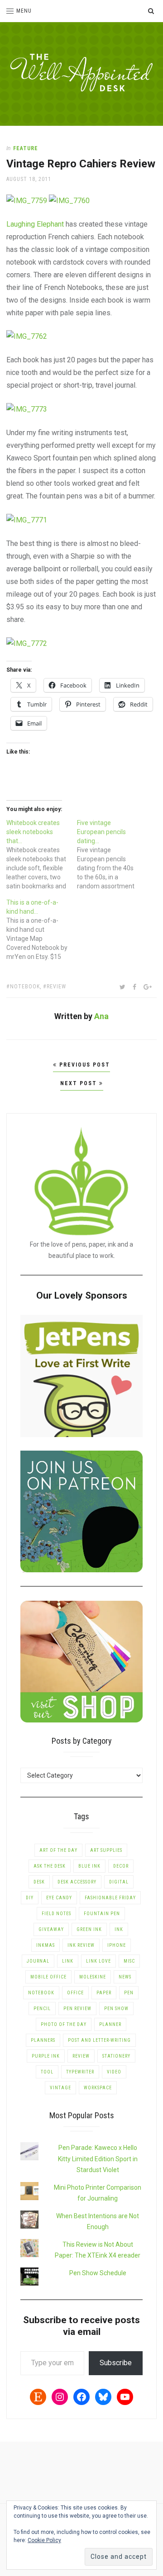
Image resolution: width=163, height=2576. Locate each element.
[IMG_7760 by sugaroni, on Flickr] (69, 200)
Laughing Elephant (35, 224)
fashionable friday (110, 1898)
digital (119, 1882)
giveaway (51, 1929)
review (56, 987)
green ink (89, 1929)
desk (39, 1882)
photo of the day (64, 2024)
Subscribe (116, 2363)
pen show (116, 2009)
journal (38, 1961)
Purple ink (46, 2056)
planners (43, 2040)
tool (47, 2072)
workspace (98, 2088)
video (114, 2072)
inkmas (46, 1945)
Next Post (80, 1083)
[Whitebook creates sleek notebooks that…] (42, 854)
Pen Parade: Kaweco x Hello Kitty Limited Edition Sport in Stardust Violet (98, 2159)
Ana (101, 1016)
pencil (42, 2009)
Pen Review (77, 2009)
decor (121, 1866)
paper (104, 1993)
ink (119, 1929)
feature (26, 148)
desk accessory (77, 1882)
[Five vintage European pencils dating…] (112, 854)
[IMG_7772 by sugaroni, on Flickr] (27, 643)
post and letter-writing (99, 2040)
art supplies (106, 1850)
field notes (56, 1914)
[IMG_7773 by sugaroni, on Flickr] (27, 409)
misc (129, 1961)
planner (110, 2024)
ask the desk (50, 1866)
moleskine (93, 1977)
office (75, 1993)
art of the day (58, 1850)
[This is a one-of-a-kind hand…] (42, 930)
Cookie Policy (44, 2540)
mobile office (48, 1977)
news (125, 1977)
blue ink (89, 1866)
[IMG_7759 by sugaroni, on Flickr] (27, 200)
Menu (24, 11)
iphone (117, 1945)
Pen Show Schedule (98, 2273)
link (68, 1961)
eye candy (59, 1898)
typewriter (80, 2072)
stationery (116, 2056)
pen (129, 1993)
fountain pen (102, 1914)
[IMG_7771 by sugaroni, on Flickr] (27, 519)
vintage (60, 2088)
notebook (25, 987)
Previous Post (84, 1065)
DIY (30, 1898)
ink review (81, 1945)
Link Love (98, 1961)
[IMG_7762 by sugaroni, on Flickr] (27, 336)
